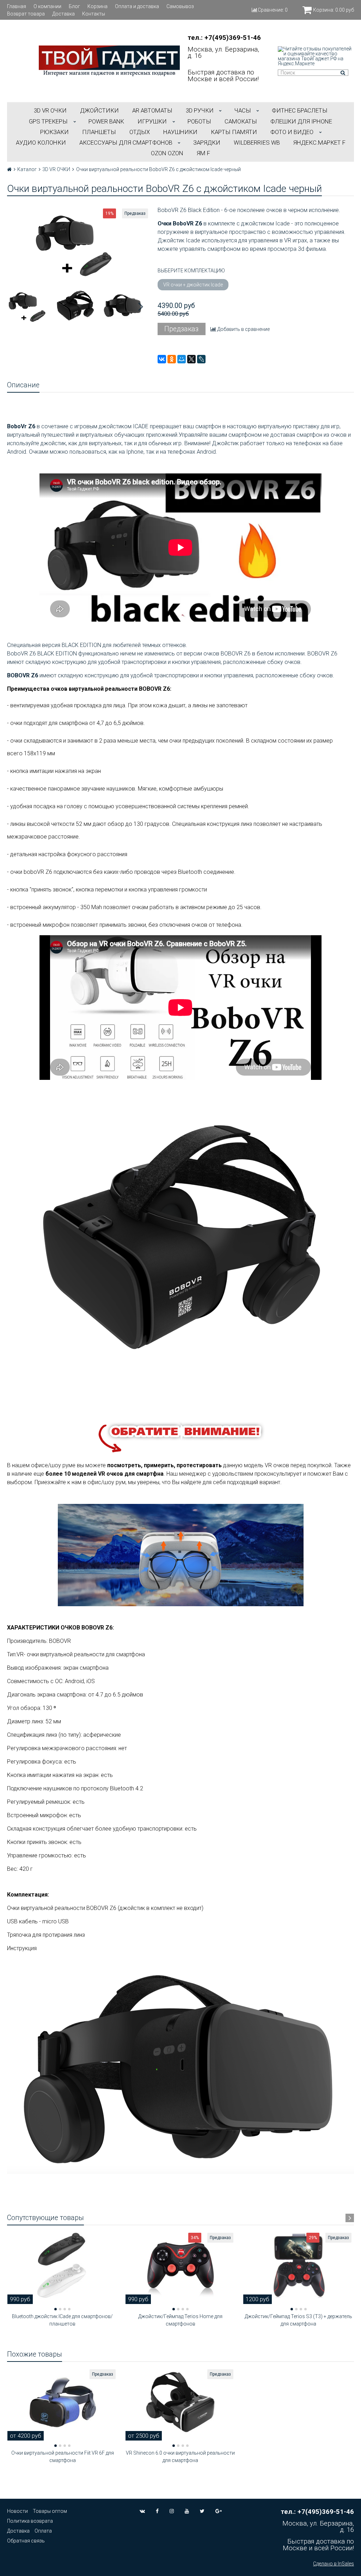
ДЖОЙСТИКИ (99, 110)
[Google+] (219, 2511)
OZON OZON (167, 153)
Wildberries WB (257, 143)
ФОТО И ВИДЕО (292, 132)
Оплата (43, 2531)
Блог (74, 6)
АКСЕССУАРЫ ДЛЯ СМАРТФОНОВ (126, 143)
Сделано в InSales (334, 2564)
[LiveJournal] (201, 359)
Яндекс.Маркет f (319, 143)
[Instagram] (172, 2511)
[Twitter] (202, 2511)
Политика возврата (30, 2521)
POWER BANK (106, 121)
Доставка (63, 14)
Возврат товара (26, 14)
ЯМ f (203, 153)
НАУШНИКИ (180, 132)
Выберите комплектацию (191, 271)
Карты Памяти (234, 132)
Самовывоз (180, 6)
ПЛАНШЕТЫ (99, 132)
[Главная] (9, 169)
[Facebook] (157, 2511)
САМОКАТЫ (241, 121)
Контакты (94, 14)
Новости (17, 2511)
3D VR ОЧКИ (50, 110)
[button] (56, 2309)
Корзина (97, 6)
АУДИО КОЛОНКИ (41, 143)
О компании (47, 6)
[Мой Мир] (182, 359)
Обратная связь (26, 2541)
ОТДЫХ (140, 132)
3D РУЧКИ (200, 110)
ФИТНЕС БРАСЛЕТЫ (300, 110)
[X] (191, 359)
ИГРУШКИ (152, 121)
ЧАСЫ (243, 110)
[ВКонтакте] (162, 359)
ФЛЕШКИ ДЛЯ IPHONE (301, 121)
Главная (17, 6)
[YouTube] (187, 2511)
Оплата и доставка (137, 6)
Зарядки (207, 143)
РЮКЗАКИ (54, 132)
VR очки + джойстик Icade (193, 285)
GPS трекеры (48, 121)
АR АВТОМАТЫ (152, 110)
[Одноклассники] (172, 359)
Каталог (27, 169)
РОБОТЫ (199, 121)
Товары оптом (50, 2511)
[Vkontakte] (142, 2511)
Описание (23, 385)
